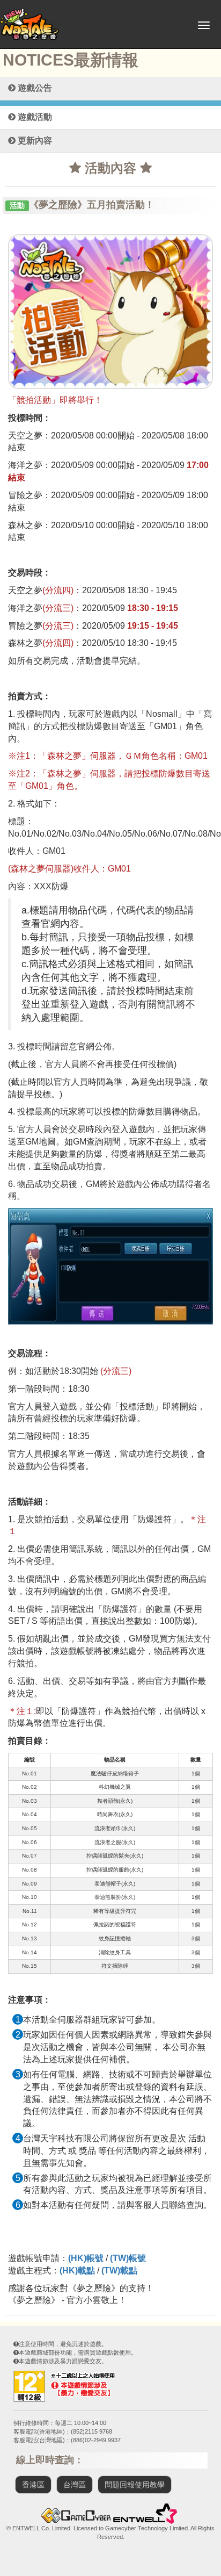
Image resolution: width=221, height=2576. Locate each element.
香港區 (33, 2485)
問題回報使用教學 (135, 2485)
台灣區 (75, 2485)
